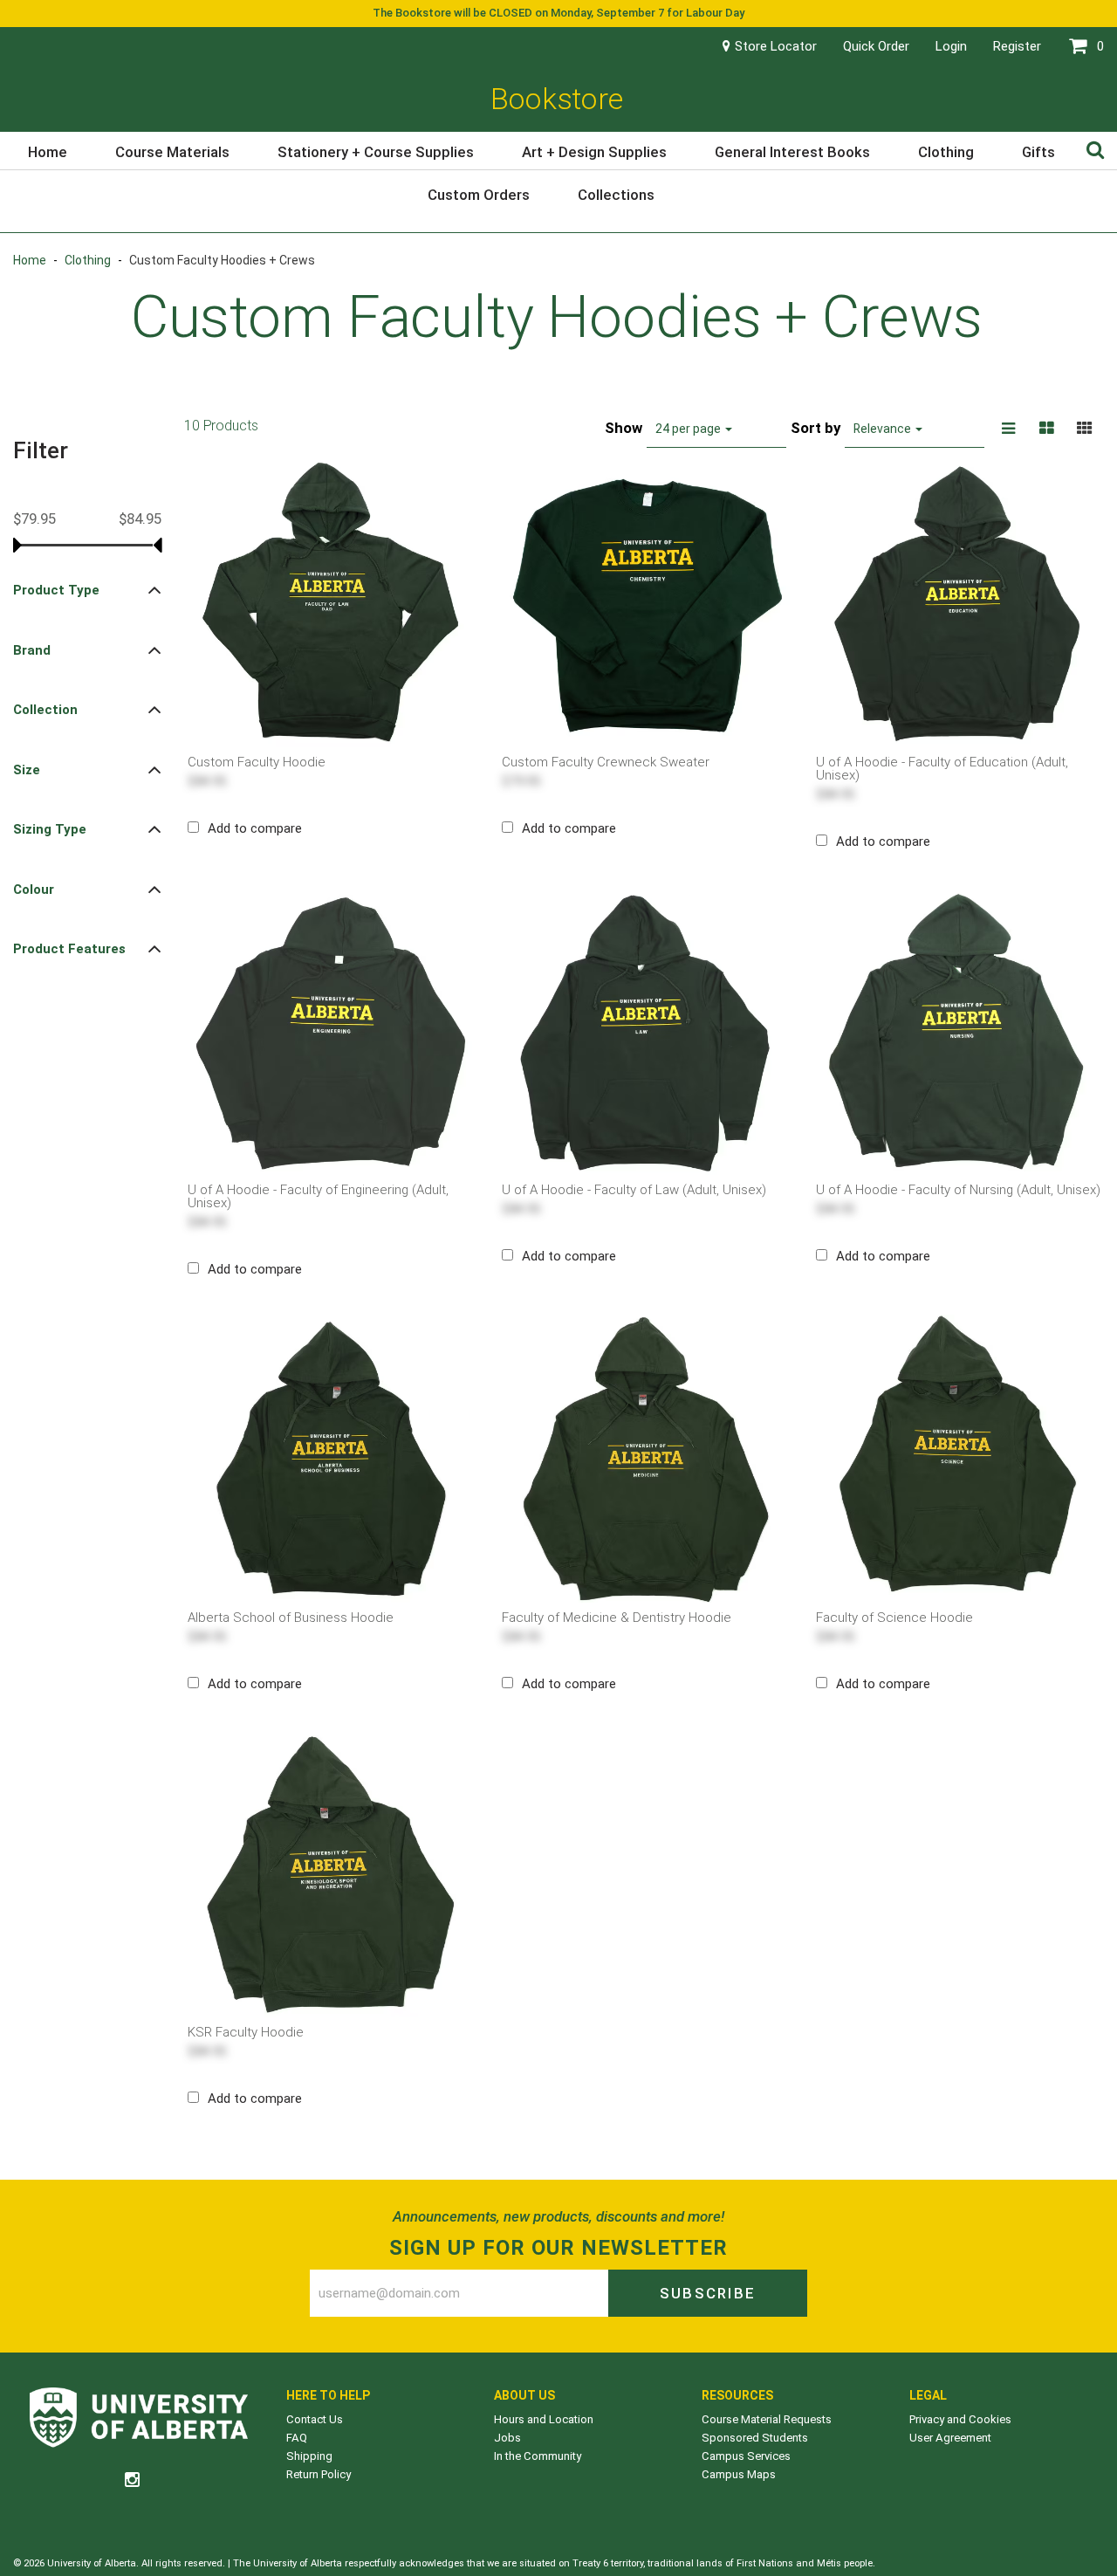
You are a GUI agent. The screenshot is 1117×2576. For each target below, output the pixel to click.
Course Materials (172, 152)
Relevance (884, 429)
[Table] (1046, 429)
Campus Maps (739, 2474)
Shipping (309, 2456)
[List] (1008, 429)
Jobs (507, 2438)
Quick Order (876, 46)
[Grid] (1085, 429)
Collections (616, 195)
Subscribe (708, 2293)
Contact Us (315, 2419)
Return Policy (319, 2474)
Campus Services (746, 2456)
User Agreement (950, 2438)
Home (48, 152)
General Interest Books (792, 152)
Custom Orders (479, 195)
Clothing (946, 152)
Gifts (1038, 152)
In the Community (538, 2456)
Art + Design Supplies (594, 152)
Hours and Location (544, 2419)
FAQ (297, 2438)
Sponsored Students (755, 2438)
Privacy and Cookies (960, 2419)
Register (1017, 46)
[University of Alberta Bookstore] (139, 2420)
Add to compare (255, 828)
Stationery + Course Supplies (376, 152)
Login (951, 46)
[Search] (1095, 149)
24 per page (689, 429)
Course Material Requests (767, 2419)
